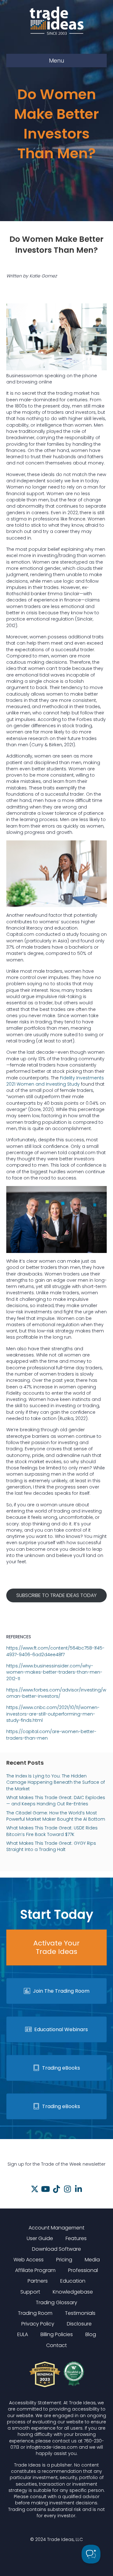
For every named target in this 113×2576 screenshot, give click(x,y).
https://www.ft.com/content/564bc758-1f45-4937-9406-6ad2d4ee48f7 (55, 1651)
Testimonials (80, 2313)
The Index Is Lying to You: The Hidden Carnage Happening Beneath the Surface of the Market (56, 1782)
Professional (83, 2270)
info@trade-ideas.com (52, 2447)
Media (92, 2260)
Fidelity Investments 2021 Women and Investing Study (55, 1081)
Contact (56, 2345)
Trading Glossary (56, 2302)
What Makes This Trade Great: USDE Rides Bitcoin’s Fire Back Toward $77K (52, 1831)
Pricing (64, 2260)
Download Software (56, 2249)
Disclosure (79, 2324)
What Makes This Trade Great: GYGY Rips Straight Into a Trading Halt (51, 1846)
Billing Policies (57, 2334)
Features (76, 2238)
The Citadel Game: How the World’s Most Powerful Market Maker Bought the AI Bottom (56, 1816)
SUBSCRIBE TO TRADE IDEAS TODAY (56, 1595)
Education (73, 2281)
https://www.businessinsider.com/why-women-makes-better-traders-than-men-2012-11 (54, 1672)
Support (30, 2292)
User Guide (40, 2238)
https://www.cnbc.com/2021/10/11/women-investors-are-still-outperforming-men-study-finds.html (53, 1714)
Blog (91, 2334)
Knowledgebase (73, 2292)
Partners (38, 2281)
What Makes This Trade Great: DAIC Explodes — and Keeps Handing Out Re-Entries (56, 1801)
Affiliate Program (35, 2270)
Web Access (29, 2260)
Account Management (56, 2228)
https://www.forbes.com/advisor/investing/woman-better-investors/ (56, 1693)
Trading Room (35, 2313)
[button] (35, 2189)
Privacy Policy (38, 2324)
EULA (23, 2334)
